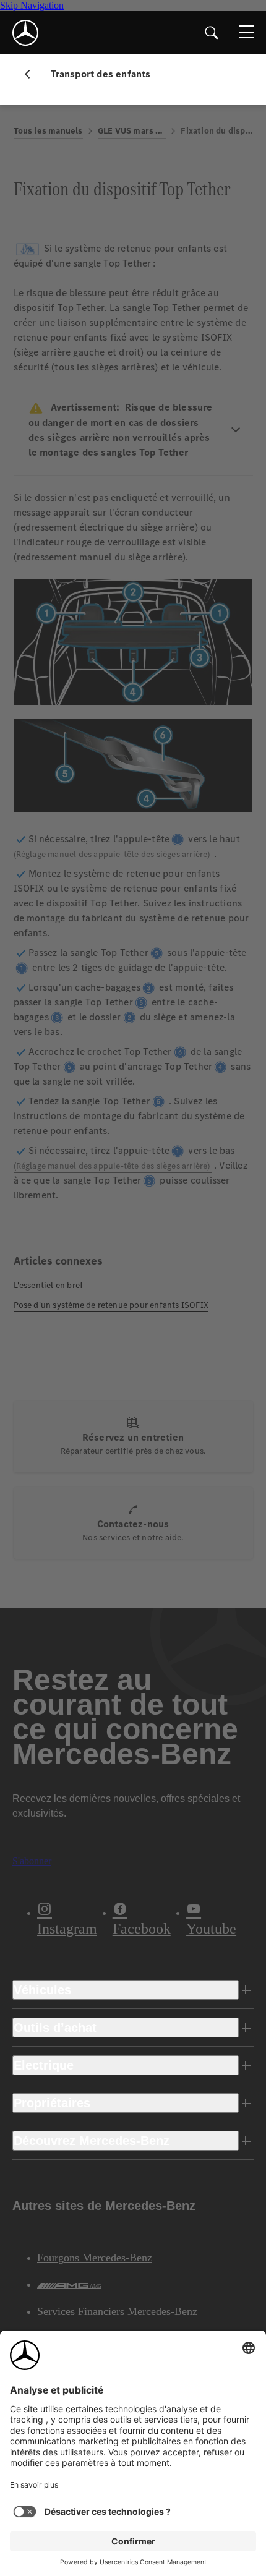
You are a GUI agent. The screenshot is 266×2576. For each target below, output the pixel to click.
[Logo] (25, 33)
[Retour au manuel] (32, 74)
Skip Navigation (32, 5)
